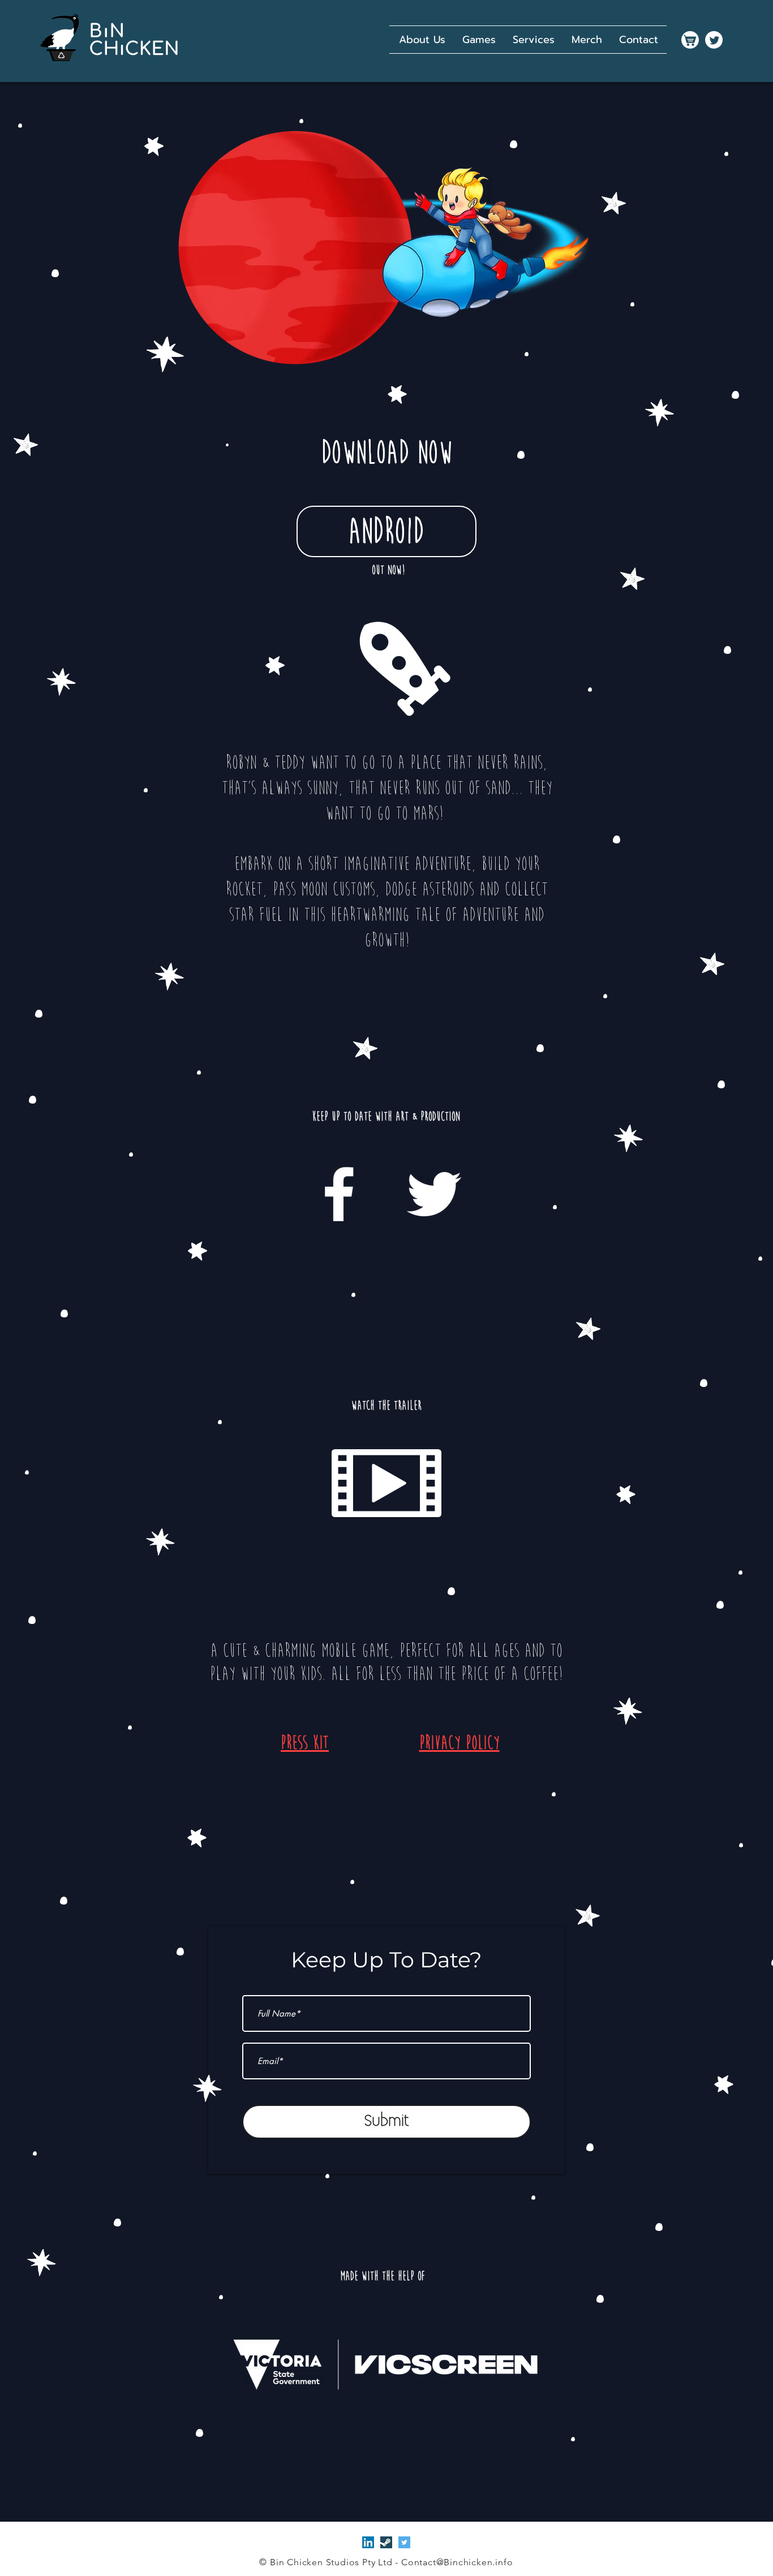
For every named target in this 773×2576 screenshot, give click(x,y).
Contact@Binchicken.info (457, 2562)
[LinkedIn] (368, 2542)
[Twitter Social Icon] (404, 2542)
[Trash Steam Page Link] (386, 2542)
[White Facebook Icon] (339, 1194)
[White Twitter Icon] (434, 1194)
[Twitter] (714, 40)
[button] (479, 40)
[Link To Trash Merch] (690, 40)
